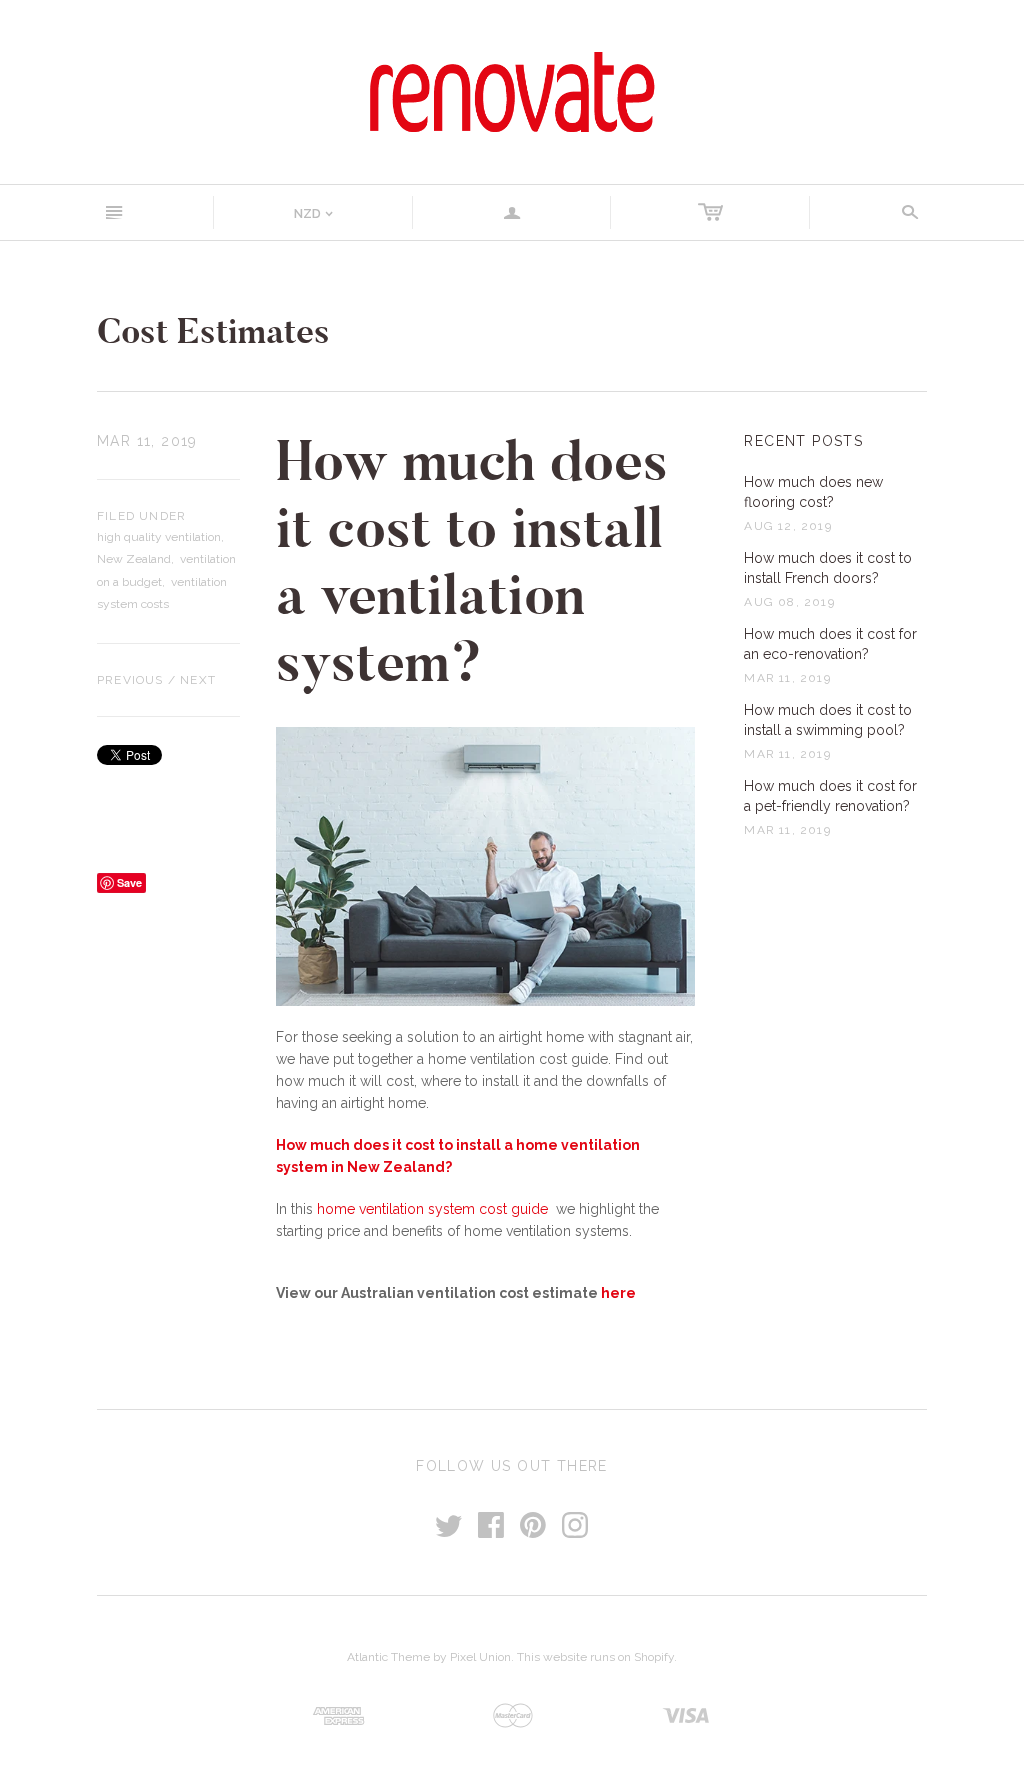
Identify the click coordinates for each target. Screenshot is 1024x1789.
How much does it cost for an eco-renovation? (830, 644)
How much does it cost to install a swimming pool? (828, 720)
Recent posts (803, 441)
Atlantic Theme (388, 1657)
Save (129, 882)
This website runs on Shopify (595, 1657)
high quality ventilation (159, 537)
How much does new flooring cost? (813, 492)
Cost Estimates (213, 331)
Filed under (141, 516)
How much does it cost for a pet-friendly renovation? (830, 796)
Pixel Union (480, 1657)
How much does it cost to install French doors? (828, 568)
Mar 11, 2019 (147, 441)
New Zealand (134, 559)
